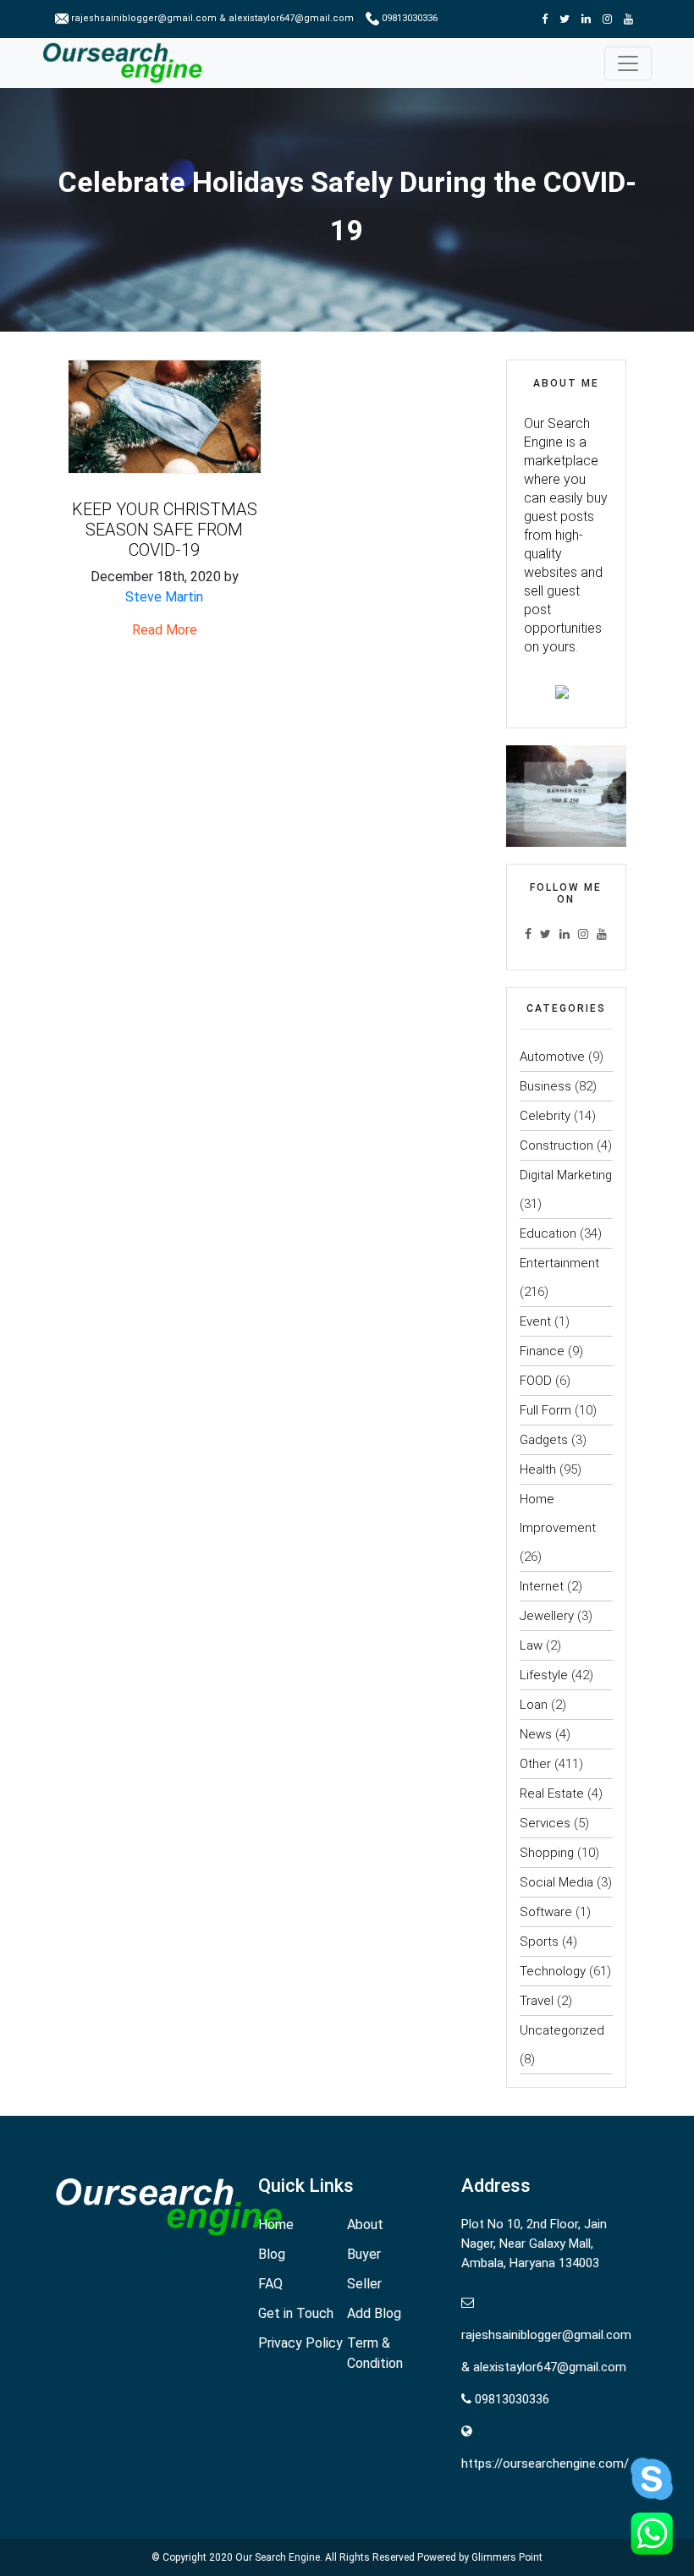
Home (276, 2224)
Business (545, 1086)
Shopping (547, 1853)
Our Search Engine (278, 2557)
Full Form (545, 1410)
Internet (542, 1586)
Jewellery (547, 1616)
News (536, 1734)
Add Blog (374, 2313)
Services (545, 1823)
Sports (539, 1942)
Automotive (552, 1057)
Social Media (556, 1882)
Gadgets (544, 1440)
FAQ (270, 2284)
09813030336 (408, 18)
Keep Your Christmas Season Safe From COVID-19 (165, 530)
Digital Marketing (566, 1175)
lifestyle (544, 1675)
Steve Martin (164, 597)
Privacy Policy (300, 2343)
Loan (534, 1705)
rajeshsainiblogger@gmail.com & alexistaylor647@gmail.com (212, 18)
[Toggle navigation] (628, 63)
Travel (537, 2001)
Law (531, 1645)
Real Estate (552, 1793)
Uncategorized (562, 2030)
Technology (553, 1971)
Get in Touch (296, 2313)
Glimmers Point (507, 2557)
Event (535, 1321)
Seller (364, 2284)
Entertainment (559, 1263)
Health (538, 1469)
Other (535, 1764)
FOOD (536, 1381)
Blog (272, 2254)
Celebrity (545, 1116)
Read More (165, 630)
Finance (542, 1351)
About (365, 2224)
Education (548, 1233)
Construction (556, 1145)
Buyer (364, 2254)
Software (546, 1912)
